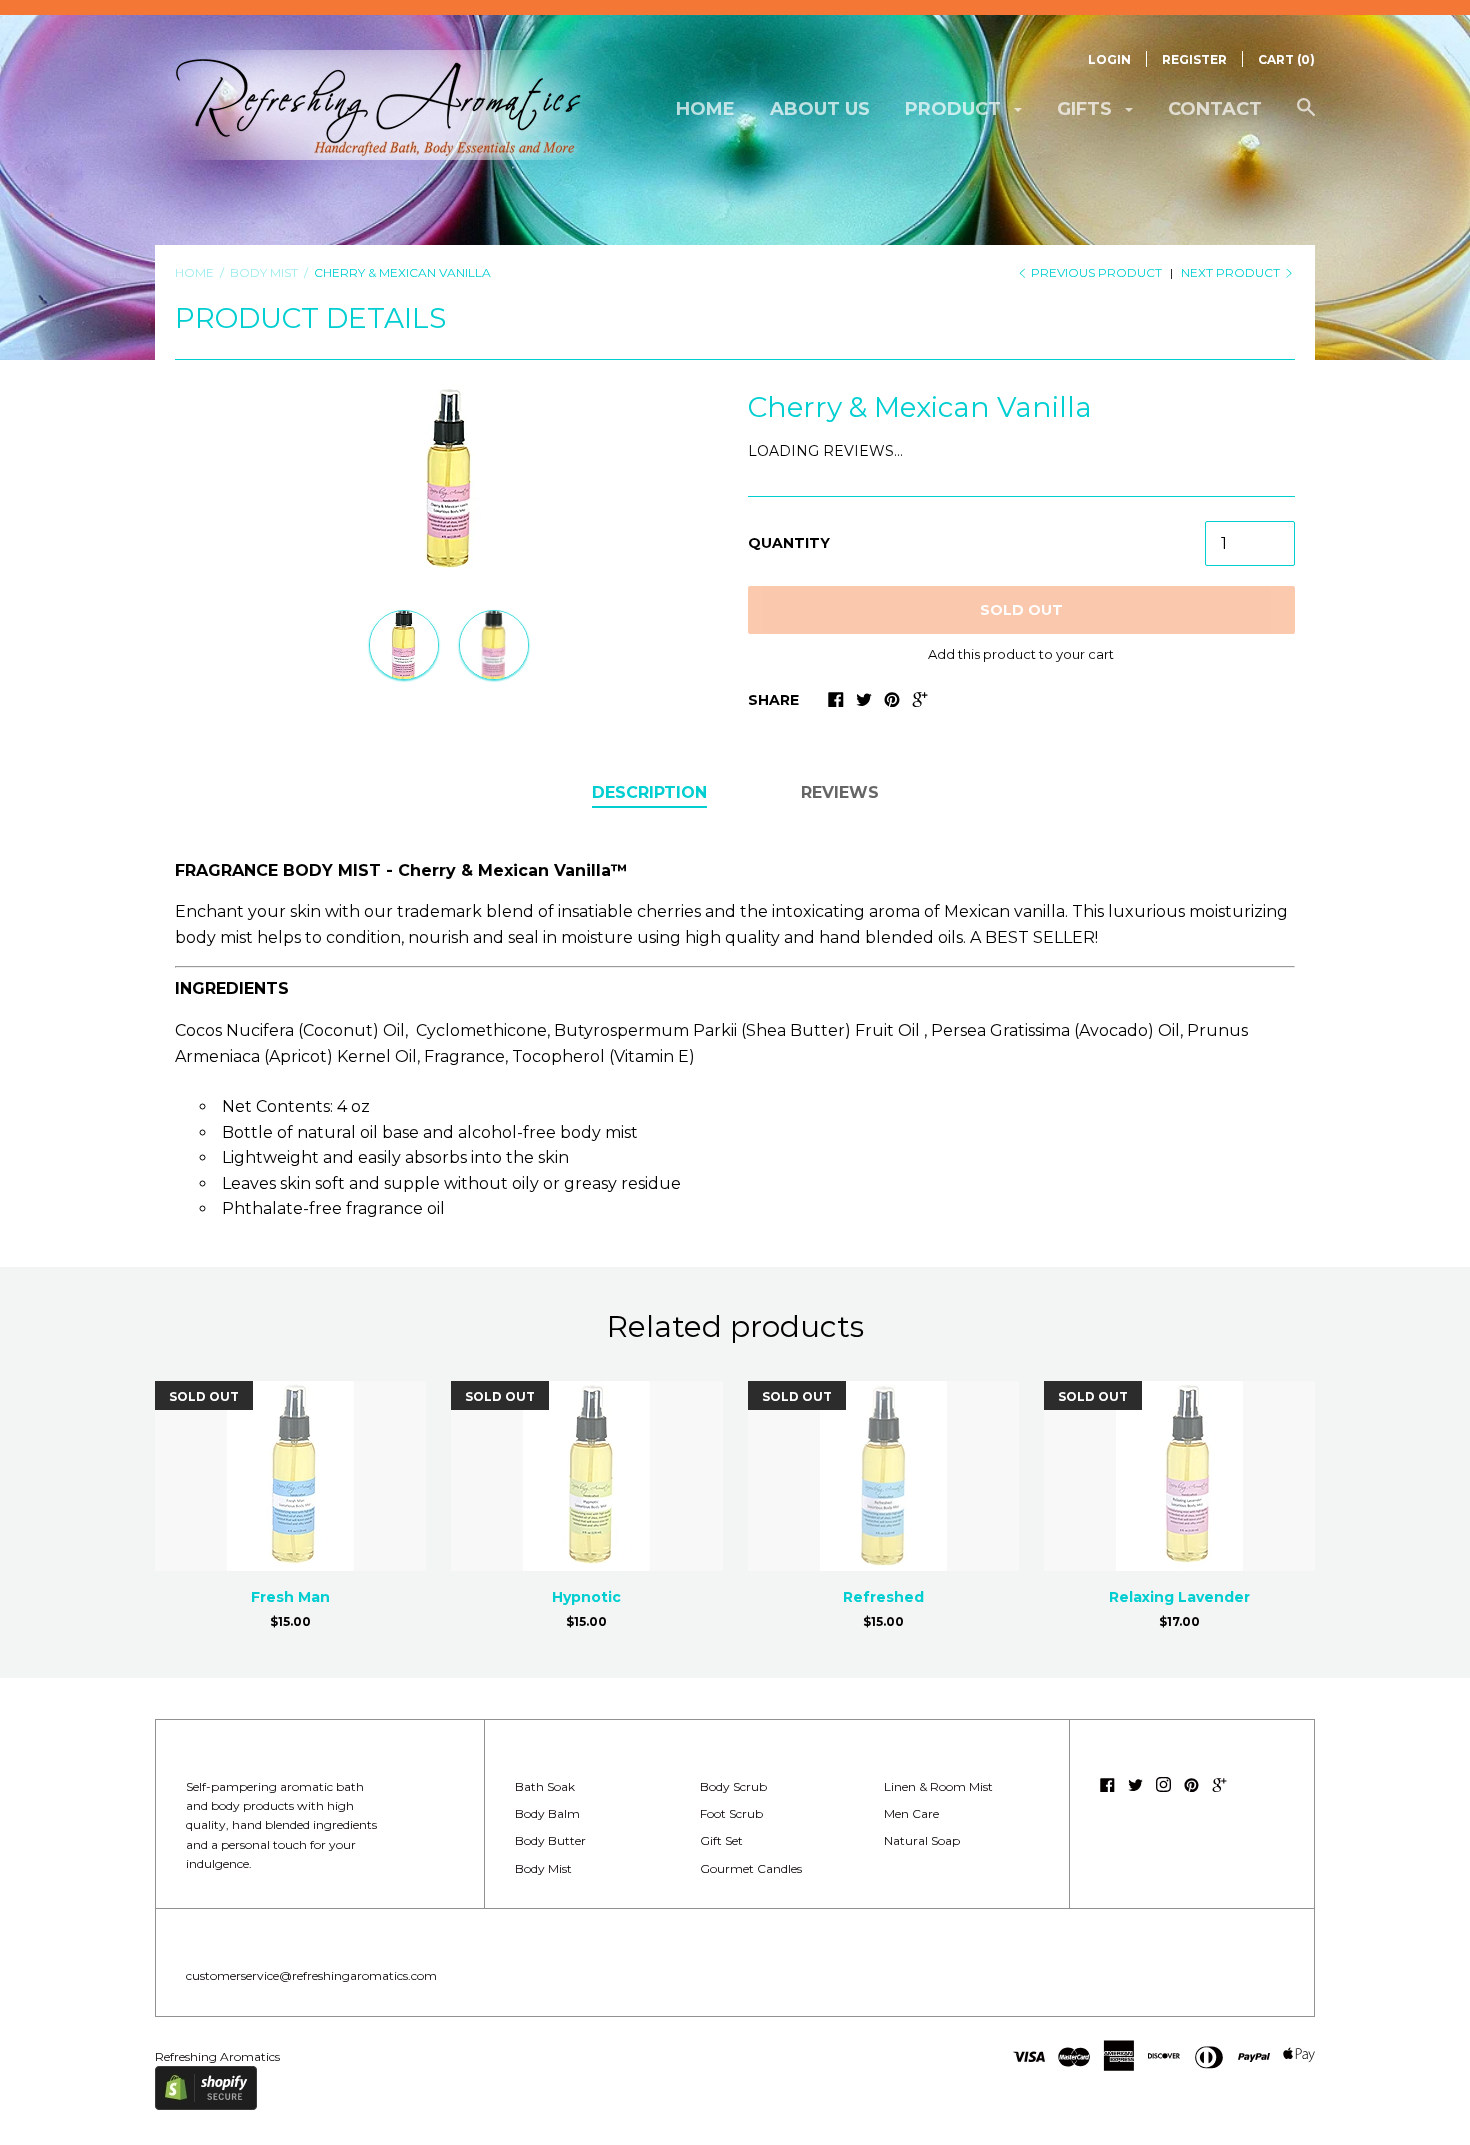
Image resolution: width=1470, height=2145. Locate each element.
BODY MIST (264, 272)
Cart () (1286, 59)
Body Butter (550, 1840)
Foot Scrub (731, 1813)
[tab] (649, 794)
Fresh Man (290, 1597)
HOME (705, 109)
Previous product (1096, 272)
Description (649, 792)
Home (194, 272)
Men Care (911, 1813)
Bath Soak (545, 1786)
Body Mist (543, 1868)
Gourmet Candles (751, 1868)
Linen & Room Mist (938, 1786)
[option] (449, 480)
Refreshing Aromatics (217, 2056)
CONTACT (1215, 109)
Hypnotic (586, 1597)
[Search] (1306, 117)
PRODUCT (955, 109)
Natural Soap (922, 1840)
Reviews (840, 792)
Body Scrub (733, 1786)
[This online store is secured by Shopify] (206, 2105)
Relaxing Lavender (1179, 1597)
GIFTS (1087, 109)
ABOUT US (820, 109)
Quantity (789, 543)
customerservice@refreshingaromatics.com (311, 1975)
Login (1109, 59)
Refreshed (883, 1597)
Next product (1232, 272)
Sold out (1021, 610)
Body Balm (547, 1813)
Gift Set (721, 1840)
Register (1194, 59)
